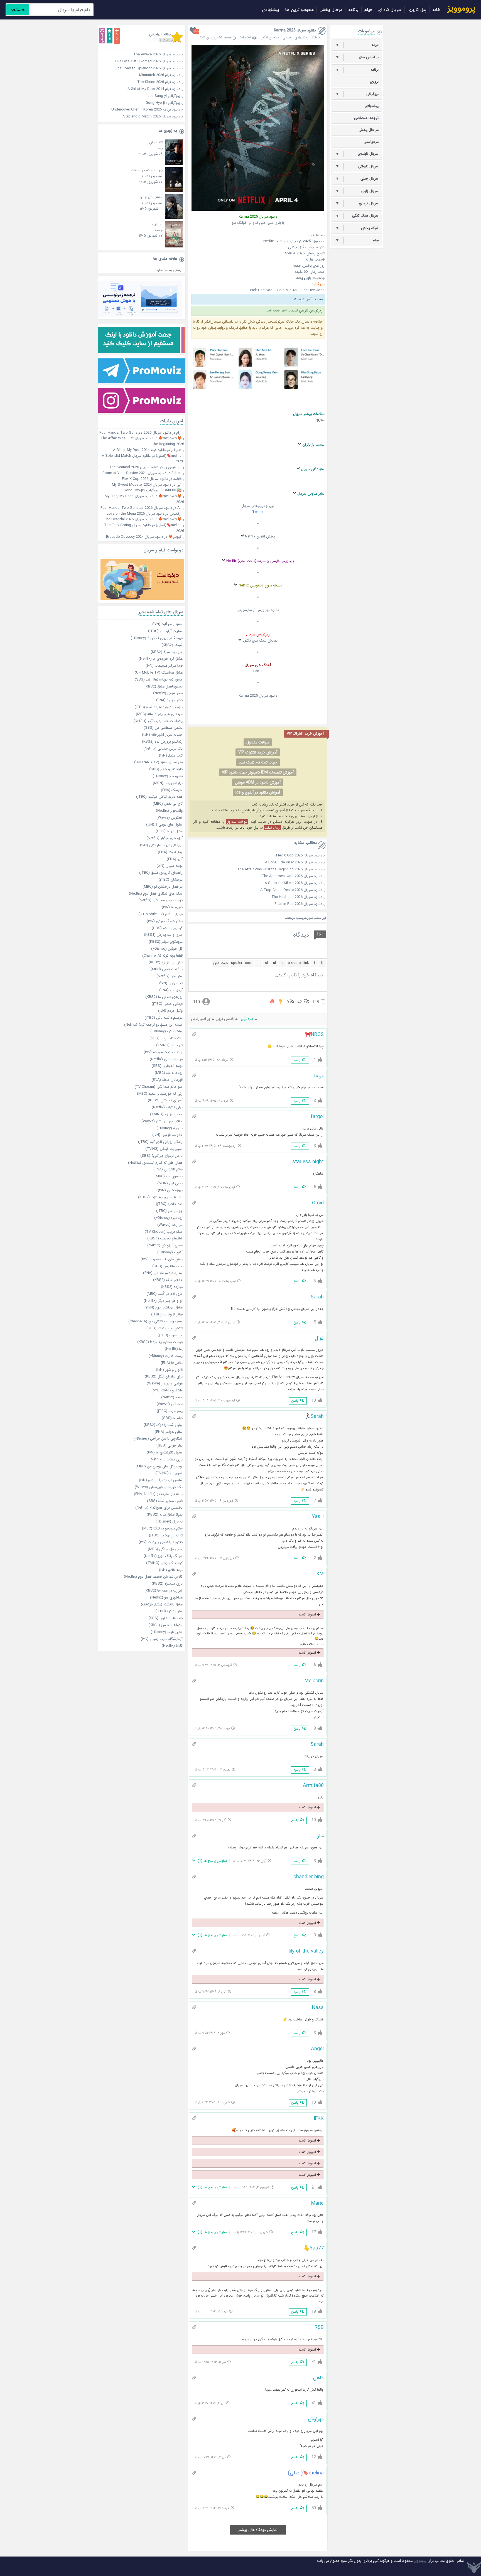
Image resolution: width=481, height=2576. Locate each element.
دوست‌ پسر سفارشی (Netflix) (160, 900)
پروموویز (420, 2561)
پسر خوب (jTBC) (170, 1411)
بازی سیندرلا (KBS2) (167, 1584)
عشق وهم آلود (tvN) (167, 624)
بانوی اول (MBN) (170, 1183)
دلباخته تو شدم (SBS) (166, 769)
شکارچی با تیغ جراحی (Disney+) (158, 1439)
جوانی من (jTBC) (169, 1211)
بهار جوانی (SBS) (170, 1446)
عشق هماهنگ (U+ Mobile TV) (159, 673)
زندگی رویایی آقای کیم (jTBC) (160, 1142)
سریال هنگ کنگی (357, 216)
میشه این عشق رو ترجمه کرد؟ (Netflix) (153, 1025)
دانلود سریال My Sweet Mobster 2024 (142, 485)
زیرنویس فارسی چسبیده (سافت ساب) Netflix (260, 561)
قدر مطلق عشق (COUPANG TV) (158, 762)
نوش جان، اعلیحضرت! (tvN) (162, 1259)
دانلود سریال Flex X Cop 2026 (299, 855)
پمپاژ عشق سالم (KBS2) (165, 1515)
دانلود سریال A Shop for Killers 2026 (293, 883)
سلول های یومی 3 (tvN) (164, 825)
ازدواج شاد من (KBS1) (165, 1625)
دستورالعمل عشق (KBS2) (164, 687)
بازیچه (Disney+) (170, 1128)
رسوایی (157, 224)
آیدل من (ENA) (171, 990)
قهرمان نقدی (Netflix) (166, 1059)
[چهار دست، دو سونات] (174, 191)
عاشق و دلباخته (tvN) (167, 1390)
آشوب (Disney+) (170, 1252)
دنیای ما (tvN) (172, 907)
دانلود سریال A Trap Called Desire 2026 (291, 890)
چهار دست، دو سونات (147, 170)
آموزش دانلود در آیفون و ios (258, 792)
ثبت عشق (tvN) (171, 756)
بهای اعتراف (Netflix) (167, 1107)
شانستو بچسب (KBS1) (165, 1238)
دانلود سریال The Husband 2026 (297, 897)
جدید (117, 36)
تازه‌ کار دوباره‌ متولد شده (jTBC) (159, 707)
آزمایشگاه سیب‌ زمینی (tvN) (162, 1639)
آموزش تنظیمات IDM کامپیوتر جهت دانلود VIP (258, 772)
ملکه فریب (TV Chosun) (164, 1232)
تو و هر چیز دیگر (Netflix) (163, 1301)
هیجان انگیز (270, 37)
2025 (316, 37)
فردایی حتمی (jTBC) (167, 1004)
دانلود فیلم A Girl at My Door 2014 (140, 89)
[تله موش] (174, 164)
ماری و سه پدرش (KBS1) (163, 935)
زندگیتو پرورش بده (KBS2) (162, 742)
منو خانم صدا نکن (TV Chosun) (159, 1087)
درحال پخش (331, 10)
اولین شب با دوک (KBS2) (163, 1425)
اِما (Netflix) (174, 1349)
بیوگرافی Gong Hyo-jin (140, 103)
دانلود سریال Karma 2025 (295, 30)
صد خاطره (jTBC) (169, 1204)
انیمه (357, 45)
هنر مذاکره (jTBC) (169, 1611)
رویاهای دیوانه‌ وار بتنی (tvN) (161, 845)
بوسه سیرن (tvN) (170, 866)
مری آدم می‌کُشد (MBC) (165, 1294)
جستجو (18, 10)
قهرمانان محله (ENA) (167, 1080)
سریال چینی (357, 179)
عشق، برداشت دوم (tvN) (164, 1307)
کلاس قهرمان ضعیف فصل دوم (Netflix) (153, 1577)
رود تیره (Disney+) (168, 1218)
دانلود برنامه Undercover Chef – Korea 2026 (140, 110)
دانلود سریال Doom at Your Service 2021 (134, 473)
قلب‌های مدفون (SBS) (165, 1618)
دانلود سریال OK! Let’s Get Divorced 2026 (140, 61)
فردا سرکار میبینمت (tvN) (164, 666)
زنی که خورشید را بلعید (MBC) (160, 1094)
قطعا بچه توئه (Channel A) (162, 956)
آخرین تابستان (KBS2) (165, 1100)
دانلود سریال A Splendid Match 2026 (140, 116)
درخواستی (371, 142)
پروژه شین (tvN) (170, 1190)
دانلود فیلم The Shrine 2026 (140, 82)
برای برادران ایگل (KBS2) (164, 1377)
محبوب (110, 36)
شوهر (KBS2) (172, 645)
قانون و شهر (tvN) (169, 1370)
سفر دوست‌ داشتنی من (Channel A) (155, 1321)
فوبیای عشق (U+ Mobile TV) (160, 914)
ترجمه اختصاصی (366, 118)
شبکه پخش (357, 228)
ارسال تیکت (273, 828)
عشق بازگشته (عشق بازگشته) (162, 1604)
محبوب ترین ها (299, 10)
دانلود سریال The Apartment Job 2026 (292, 876)
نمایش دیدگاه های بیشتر (258, 2530)
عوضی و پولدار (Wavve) (165, 1383)
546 (196, 31)
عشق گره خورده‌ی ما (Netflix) (161, 659)
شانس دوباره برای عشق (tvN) (161, 1480)
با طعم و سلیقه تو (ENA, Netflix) (158, 1494)
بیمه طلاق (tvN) (171, 1570)
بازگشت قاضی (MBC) (167, 969)
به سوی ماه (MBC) (169, 1176)
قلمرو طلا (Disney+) (168, 776)
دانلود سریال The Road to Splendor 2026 (140, 68)
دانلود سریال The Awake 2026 (140, 54)
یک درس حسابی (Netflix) (163, 749)
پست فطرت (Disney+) (165, 1356)
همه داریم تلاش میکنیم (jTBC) (159, 797)
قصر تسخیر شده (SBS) (165, 1501)
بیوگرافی (357, 94)
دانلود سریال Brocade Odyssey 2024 (135, 537)
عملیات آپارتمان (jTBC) (165, 631)
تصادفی (102, 36)
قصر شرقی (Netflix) (168, 693)
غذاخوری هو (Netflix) (166, 1598)
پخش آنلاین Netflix (260, 536)
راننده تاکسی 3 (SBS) (166, 1038)
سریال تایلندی (357, 154)
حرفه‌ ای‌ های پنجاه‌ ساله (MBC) (159, 714)
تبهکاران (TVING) (169, 1045)
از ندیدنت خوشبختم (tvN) (163, 1052)
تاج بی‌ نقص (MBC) (168, 804)
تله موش (156, 142)
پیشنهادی (271, 10)
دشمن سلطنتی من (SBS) (163, 728)
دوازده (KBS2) (172, 1287)
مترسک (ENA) (172, 790)
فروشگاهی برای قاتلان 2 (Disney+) (157, 638)
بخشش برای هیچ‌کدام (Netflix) (159, 1508)
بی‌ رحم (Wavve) (170, 1225)
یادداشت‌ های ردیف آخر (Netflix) (158, 721)
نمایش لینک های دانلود (260, 641)
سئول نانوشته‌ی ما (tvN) (165, 1452)
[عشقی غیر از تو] (174, 218)
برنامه (353, 10)
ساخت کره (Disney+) (166, 1031)
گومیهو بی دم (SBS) (167, 928)
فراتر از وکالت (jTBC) (167, 1314)
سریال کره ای (390, 10)
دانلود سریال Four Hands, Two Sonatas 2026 (135, 433)
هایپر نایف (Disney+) (167, 1632)
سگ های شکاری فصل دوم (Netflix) (156, 894)
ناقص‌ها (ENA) (172, 1363)
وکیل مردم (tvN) (170, 1011)
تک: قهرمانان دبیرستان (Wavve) (159, 1487)
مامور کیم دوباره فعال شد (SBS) (159, 680)
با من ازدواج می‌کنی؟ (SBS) (161, 1156)
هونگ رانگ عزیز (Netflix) (163, 1556)
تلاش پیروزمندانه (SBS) (165, 1328)
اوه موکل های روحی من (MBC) (159, 1466)
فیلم (368, 10)
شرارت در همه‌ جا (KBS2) (164, 1591)
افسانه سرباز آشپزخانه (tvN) (162, 735)
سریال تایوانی (357, 166)
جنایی (287, 37)
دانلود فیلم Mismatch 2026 (140, 75)
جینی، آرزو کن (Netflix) (165, 1245)
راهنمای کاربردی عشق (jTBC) (161, 873)
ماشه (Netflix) (172, 1397)
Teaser (258, 512)
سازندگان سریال (313, 469)
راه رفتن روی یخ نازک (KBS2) (160, 1197)
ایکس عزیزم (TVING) (166, 1114)
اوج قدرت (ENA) (170, 852)
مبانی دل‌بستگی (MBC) (165, 1549)
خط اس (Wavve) (170, 1404)
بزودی (374, 82)
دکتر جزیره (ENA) (169, 700)
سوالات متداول (258, 742)
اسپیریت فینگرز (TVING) (164, 1149)
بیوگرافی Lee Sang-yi (140, 96)
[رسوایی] (174, 246)
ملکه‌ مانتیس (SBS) (167, 1266)
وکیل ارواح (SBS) (169, 831)
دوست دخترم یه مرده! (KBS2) (160, 1342)
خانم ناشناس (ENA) (168, 1169)
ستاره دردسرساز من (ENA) (163, 1273)
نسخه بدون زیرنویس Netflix (260, 585)
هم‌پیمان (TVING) (169, 1473)
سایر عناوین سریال (311, 494)
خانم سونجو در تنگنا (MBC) (162, 1528)
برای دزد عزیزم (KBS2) (166, 962)
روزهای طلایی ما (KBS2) (164, 997)
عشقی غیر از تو (151, 197)
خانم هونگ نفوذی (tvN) (165, 921)
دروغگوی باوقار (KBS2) (166, 942)
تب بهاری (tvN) (171, 983)
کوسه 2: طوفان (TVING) (164, 1563)
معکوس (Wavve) (170, 818)
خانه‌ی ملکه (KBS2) (168, 1280)
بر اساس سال (357, 57)
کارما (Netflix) (172, 1646)
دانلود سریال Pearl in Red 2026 (298, 904)
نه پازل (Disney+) (169, 1522)
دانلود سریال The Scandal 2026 (134, 467)
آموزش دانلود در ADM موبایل (258, 782)
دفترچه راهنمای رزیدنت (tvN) (161, 1542)
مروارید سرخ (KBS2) (167, 652)
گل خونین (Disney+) (167, 949)
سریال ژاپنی (357, 191)
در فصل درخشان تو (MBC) (163, 887)
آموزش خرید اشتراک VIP (258, 752)
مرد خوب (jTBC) (170, 1335)
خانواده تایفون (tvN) (167, 1135)
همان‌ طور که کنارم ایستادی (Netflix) (155, 1163)
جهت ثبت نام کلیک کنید (258, 762)
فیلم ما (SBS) (172, 1418)
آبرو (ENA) (175, 859)
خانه (436, 10)
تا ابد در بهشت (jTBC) (166, 1535)
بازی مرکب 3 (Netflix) (166, 1459)
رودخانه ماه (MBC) (169, 1073)
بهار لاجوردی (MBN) (168, 783)
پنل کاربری (417, 10)
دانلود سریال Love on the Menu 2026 (135, 514)
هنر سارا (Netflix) (170, 976)
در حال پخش (369, 130)
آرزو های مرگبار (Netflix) (165, 838)
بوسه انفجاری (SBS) (167, 1066)
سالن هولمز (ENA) (169, 1432)
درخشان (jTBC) (171, 880)
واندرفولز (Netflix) (169, 811)
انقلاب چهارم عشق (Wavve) (162, 1121)
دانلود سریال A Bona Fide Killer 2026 (294, 862)
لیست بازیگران (313, 445)
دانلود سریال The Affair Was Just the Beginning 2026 (280, 869)
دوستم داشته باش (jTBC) (164, 1018)
